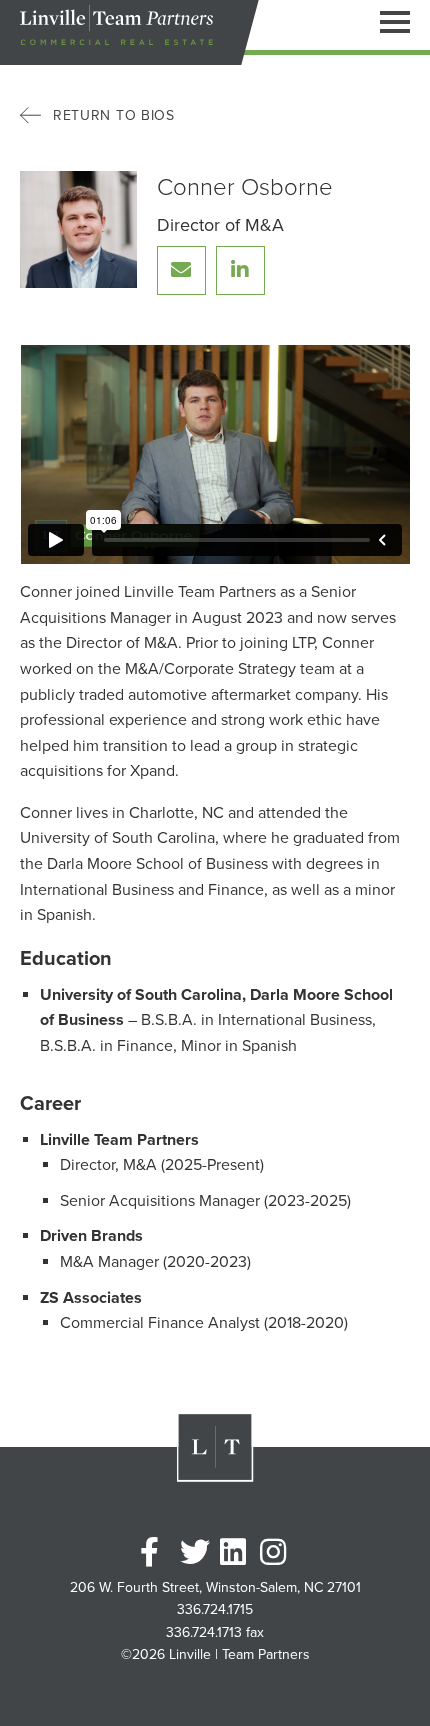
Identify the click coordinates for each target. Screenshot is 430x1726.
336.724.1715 (215, 1610)
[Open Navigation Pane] (395, 21)
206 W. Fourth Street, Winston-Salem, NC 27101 (215, 1588)
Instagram (275, 1552)
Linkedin (235, 1552)
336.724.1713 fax (215, 1633)
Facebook (155, 1552)
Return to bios (114, 115)
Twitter (195, 1552)
